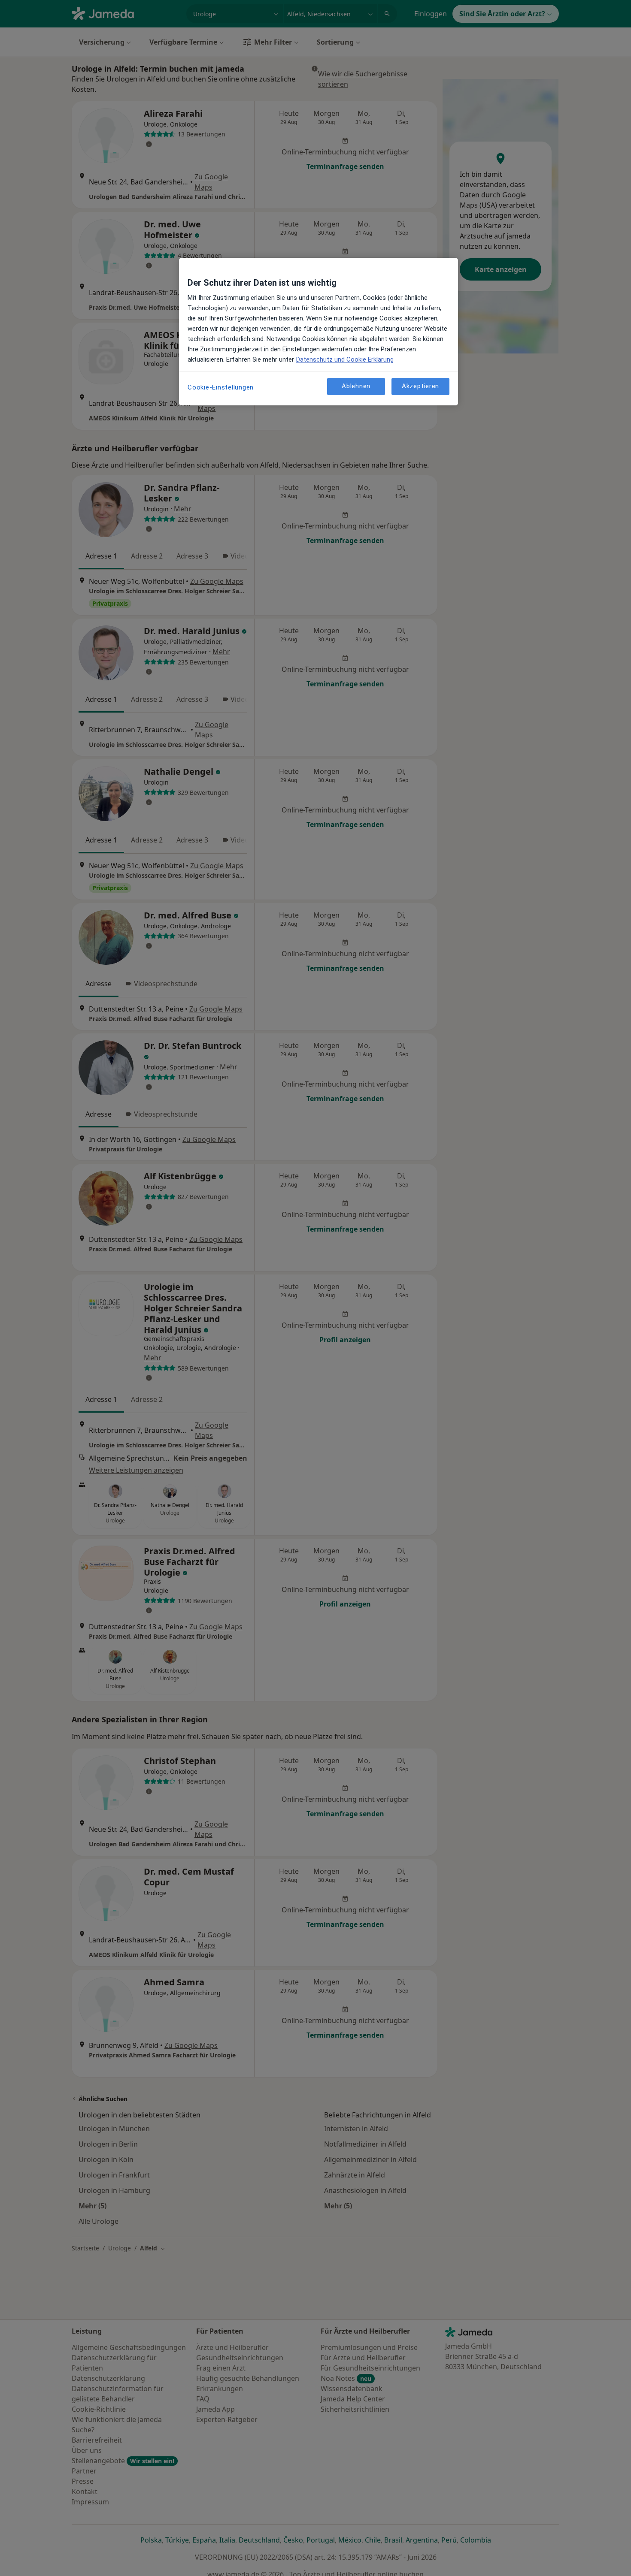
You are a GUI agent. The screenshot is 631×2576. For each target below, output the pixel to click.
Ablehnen (356, 386)
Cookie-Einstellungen (221, 387)
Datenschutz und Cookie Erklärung (345, 359)
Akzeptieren (420, 386)
